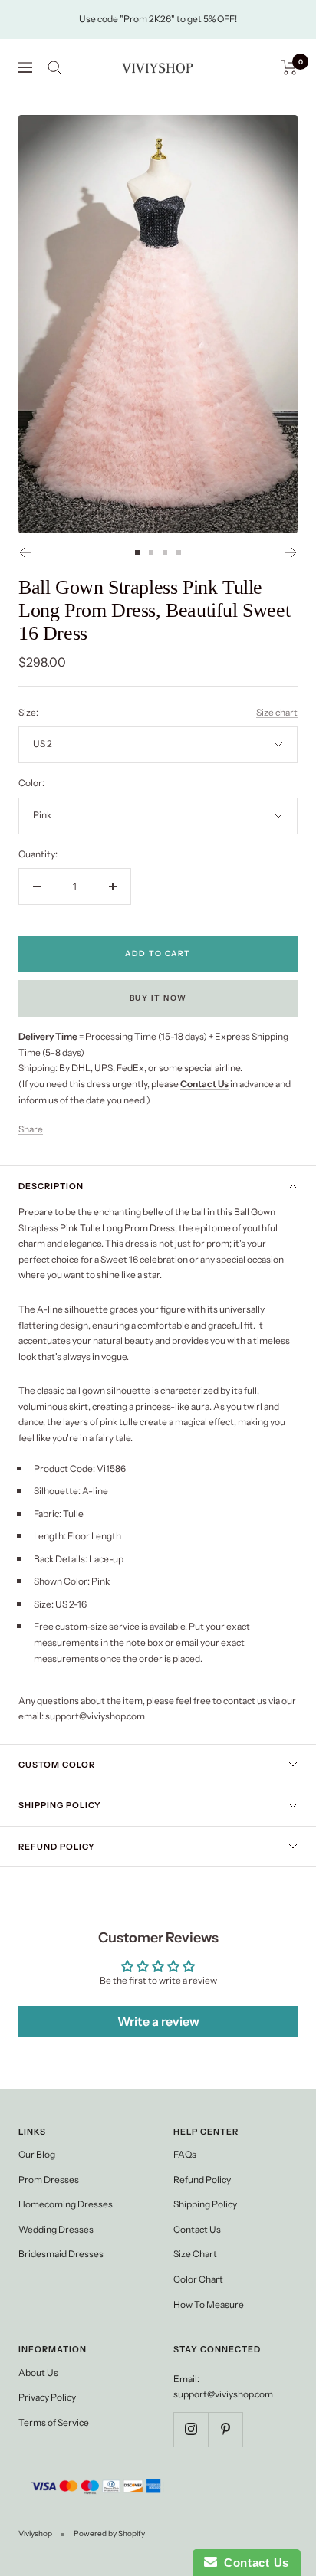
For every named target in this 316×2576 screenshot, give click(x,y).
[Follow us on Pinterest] (225, 2429)
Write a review (158, 2021)
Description (51, 1186)
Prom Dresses (49, 2179)
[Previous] (25, 552)
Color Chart (198, 2279)
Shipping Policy (60, 1805)
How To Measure (209, 2304)
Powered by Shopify (109, 2533)
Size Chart (195, 2254)
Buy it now (158, 998)
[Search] (54, 67)
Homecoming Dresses (66, 2204)
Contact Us (197, 2229)
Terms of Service (54, 2422)
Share (31, 1129)
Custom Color (57, 1765)
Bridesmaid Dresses (61, 2254)
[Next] (291, 552)
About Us (38, 2373)
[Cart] (290, 67)
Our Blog (37, 2154)
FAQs (185, 2154)
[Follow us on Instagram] (191, 2429)
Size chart (277, 712)
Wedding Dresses (56, 2229)
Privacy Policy (47, 2397)
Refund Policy (57, 1847)
